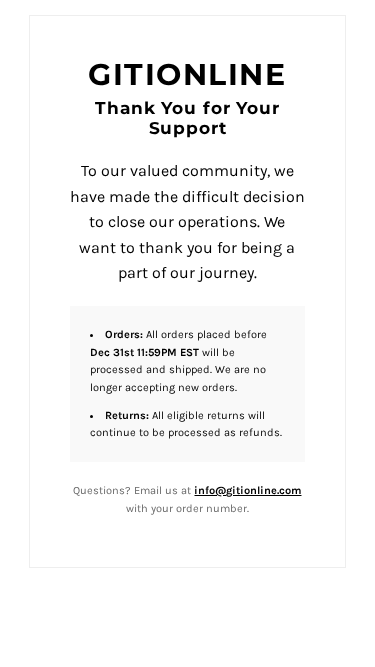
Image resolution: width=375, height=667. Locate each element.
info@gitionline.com (247, 490)
